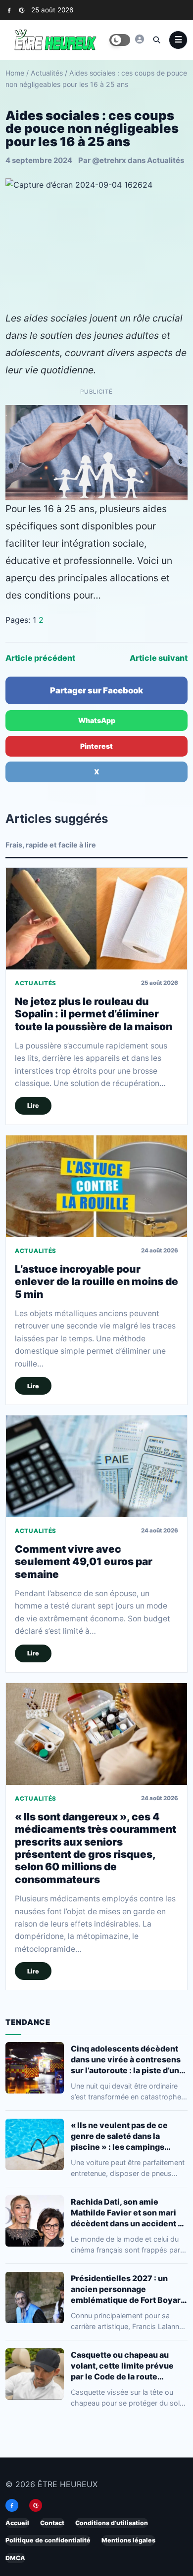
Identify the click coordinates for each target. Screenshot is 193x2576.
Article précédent (40, 658)
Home (15, 73)
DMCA (15, 2558)
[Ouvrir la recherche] (156, 40)
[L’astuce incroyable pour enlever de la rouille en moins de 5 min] (96, 1186)
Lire (33, 1106)
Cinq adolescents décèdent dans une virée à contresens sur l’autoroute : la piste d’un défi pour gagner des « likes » (128, 2059)
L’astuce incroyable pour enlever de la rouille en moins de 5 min (96, 1282)
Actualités (47, 73)
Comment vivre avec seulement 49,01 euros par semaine (84, 1562)
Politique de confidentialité (48, 2541)
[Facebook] (9, 10)
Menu (178, 40)
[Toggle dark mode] (120, 40)
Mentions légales (128, 2541)
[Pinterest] (22, 10)
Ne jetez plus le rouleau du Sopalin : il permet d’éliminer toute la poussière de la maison (94, 1014)
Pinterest (96, 746)
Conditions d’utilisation (112, 2523)
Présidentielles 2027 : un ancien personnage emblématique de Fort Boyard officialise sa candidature (128, 2289)
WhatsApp (97, 720)
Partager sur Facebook (96, 690)
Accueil (17, 2523)
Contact (52, 2523)
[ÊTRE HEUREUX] (140, 39)
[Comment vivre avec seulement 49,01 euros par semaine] (96, 1466)
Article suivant (159, 658)
